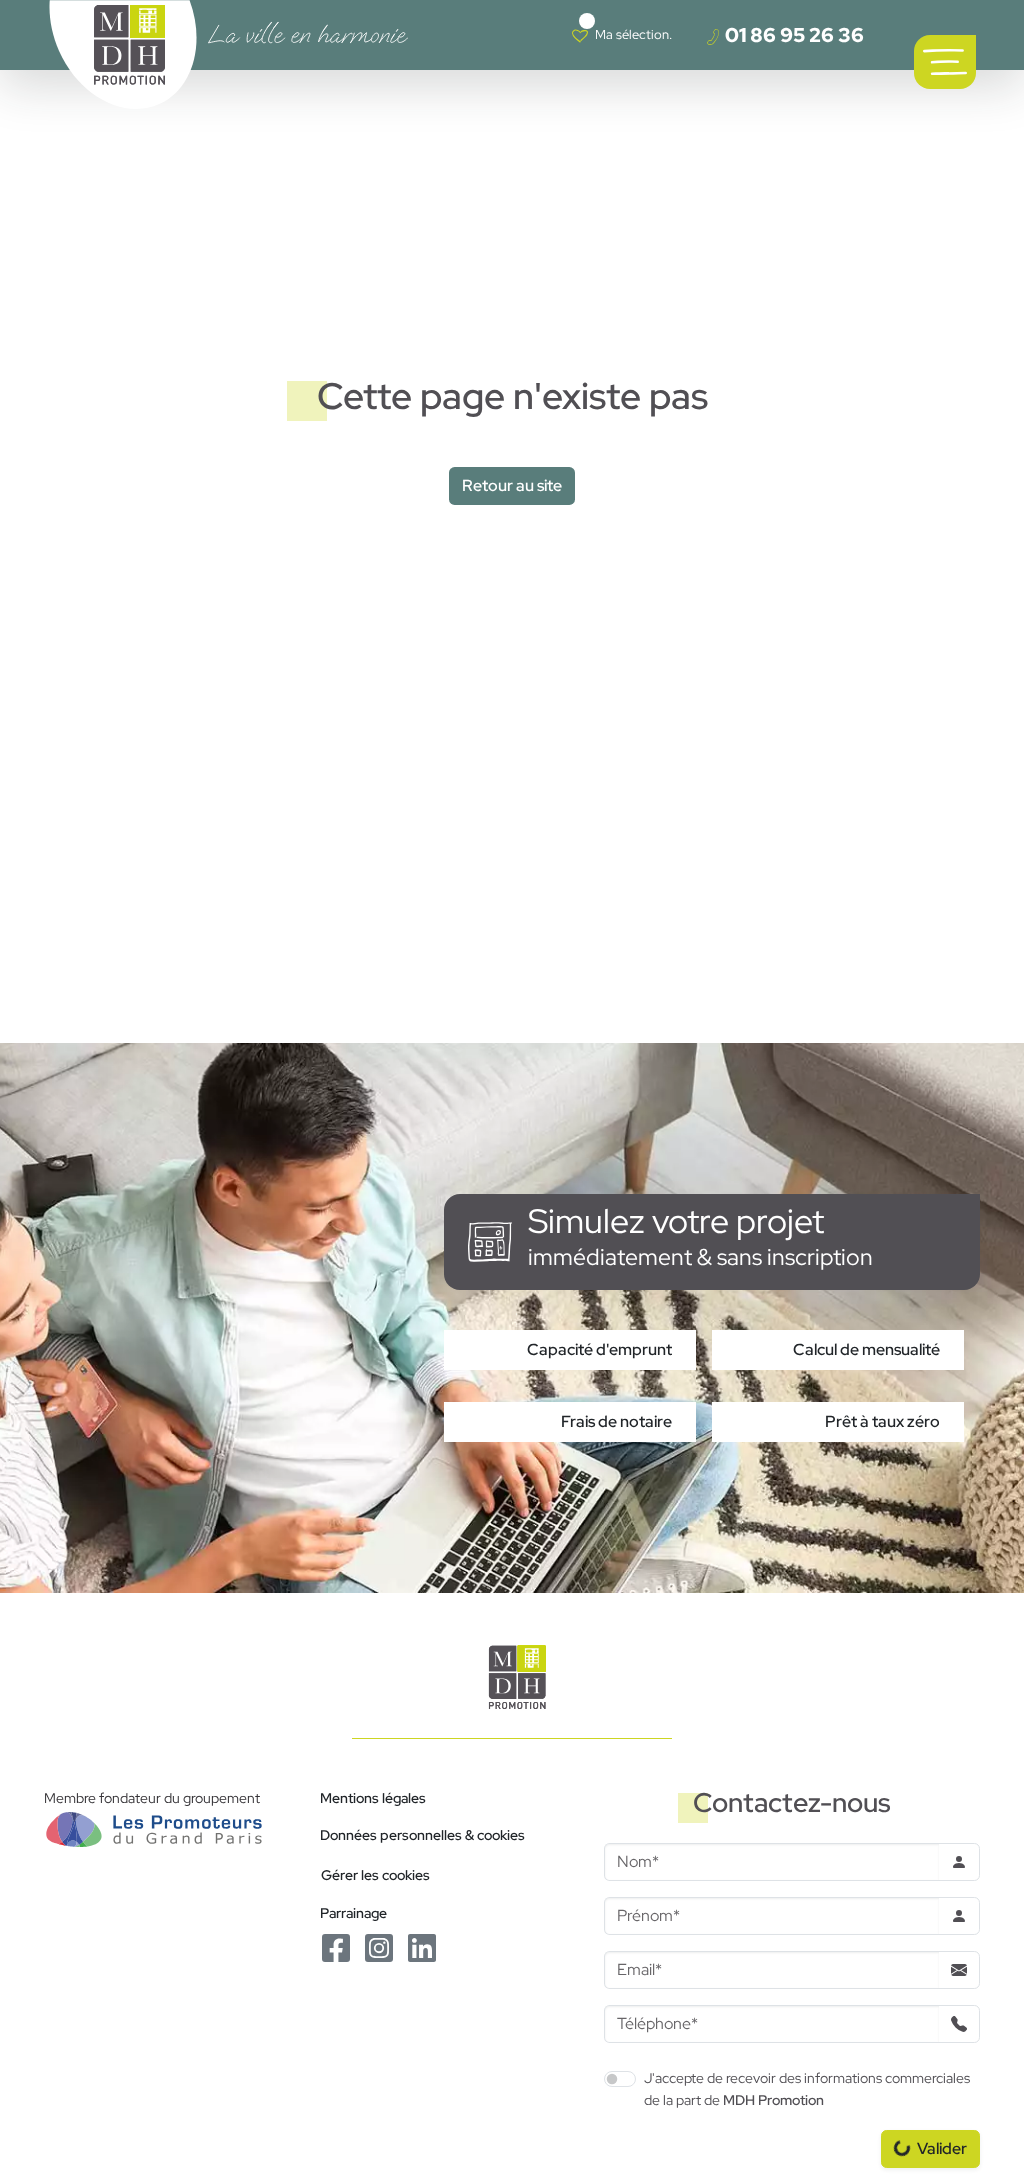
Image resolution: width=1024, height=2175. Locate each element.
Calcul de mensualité (866, 1349)
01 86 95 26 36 (792, 35)
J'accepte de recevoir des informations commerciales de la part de (807, 2088)
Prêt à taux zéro (882, 1421)
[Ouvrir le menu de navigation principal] (945, 62)
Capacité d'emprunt (599, 1349)
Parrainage (353, 1912)
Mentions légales (373, 1797)
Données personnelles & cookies (422, 1834)
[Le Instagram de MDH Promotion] (380, 1946)
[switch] (620, 2079)
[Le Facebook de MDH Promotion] (337, 1946)
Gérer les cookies (375, 1874)
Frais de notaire (616, 1421)
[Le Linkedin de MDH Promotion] (422, 1946)
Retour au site (512, 485)
